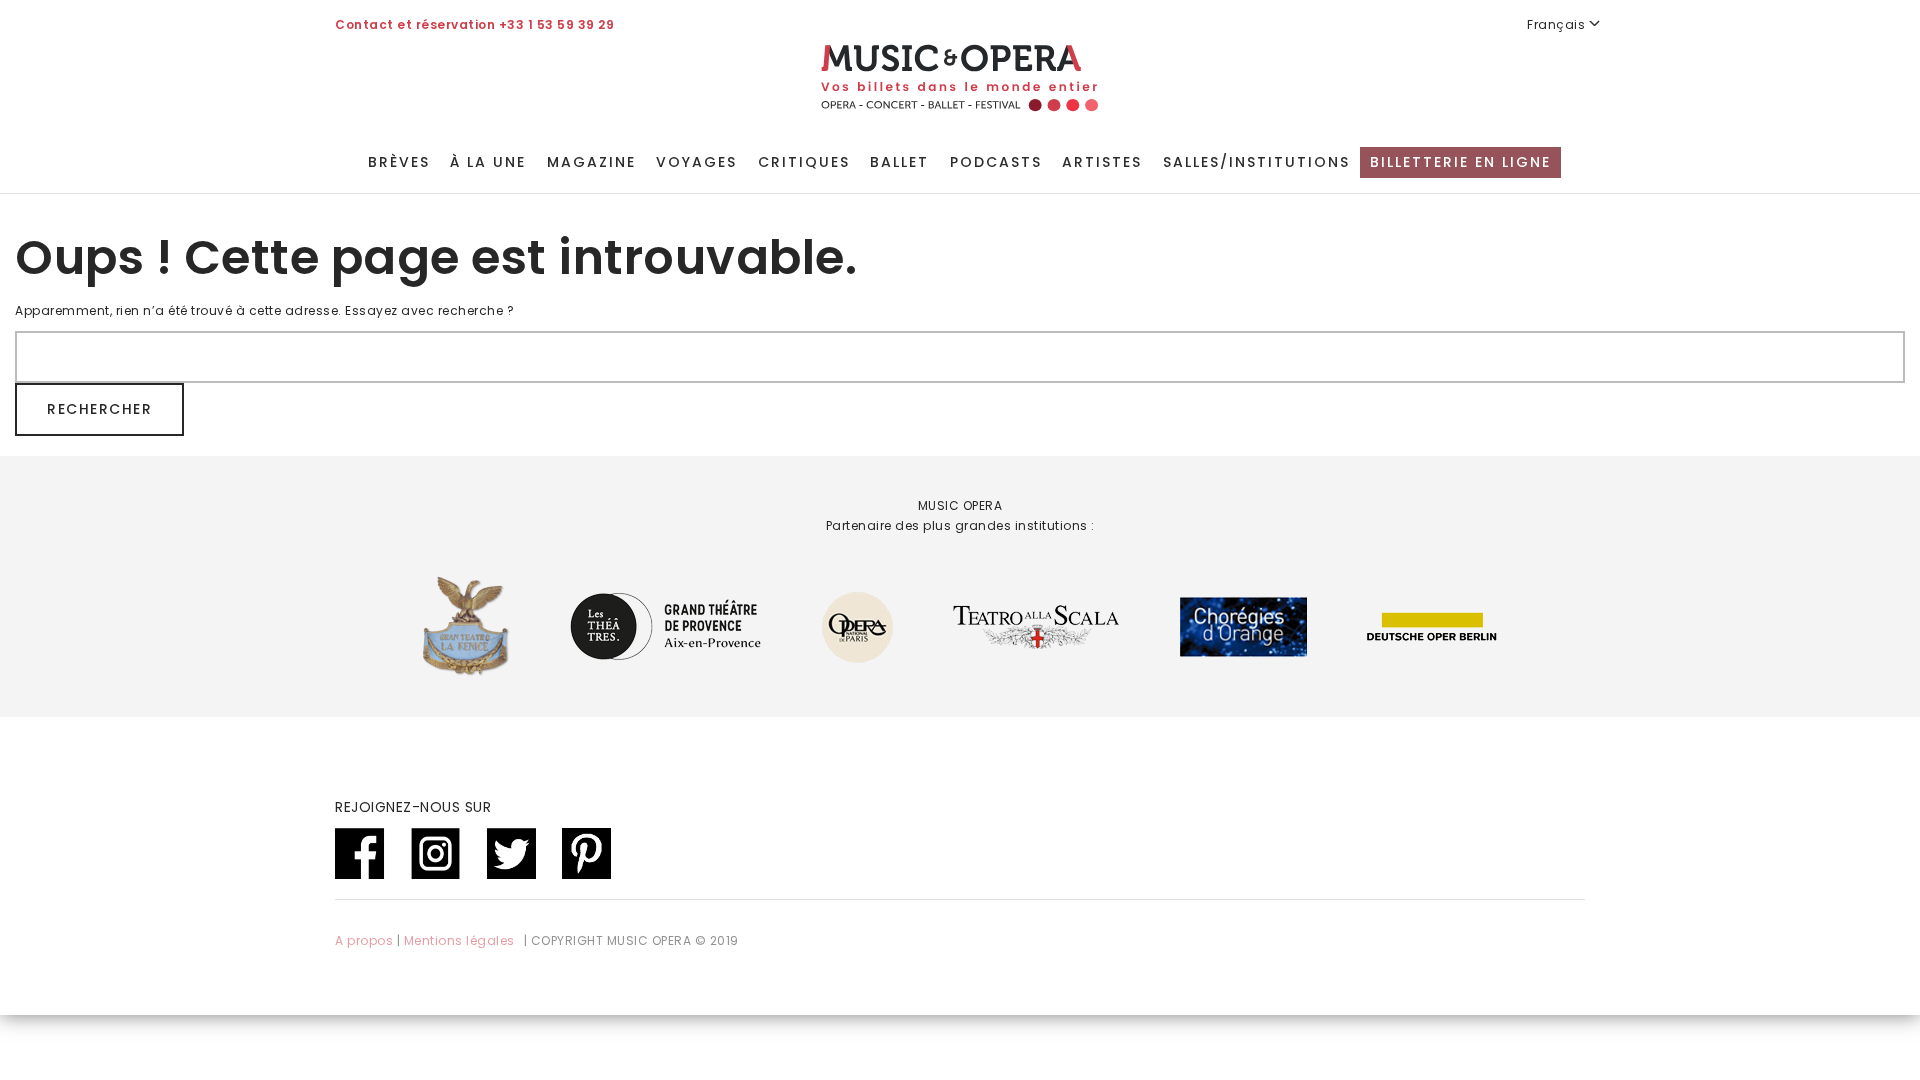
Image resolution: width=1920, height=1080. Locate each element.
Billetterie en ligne (1460, 162)
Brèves (399, 162)
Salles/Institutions (1256, 162)
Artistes (1102, 162)
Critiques (804, 162)
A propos (364, 940)
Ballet (899, 162)
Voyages (696, 162)
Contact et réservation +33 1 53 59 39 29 (474, 24)
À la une (488, 162)
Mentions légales (459, 940)
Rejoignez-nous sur (413, 807)
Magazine (591, 162)
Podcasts (996, 162)
